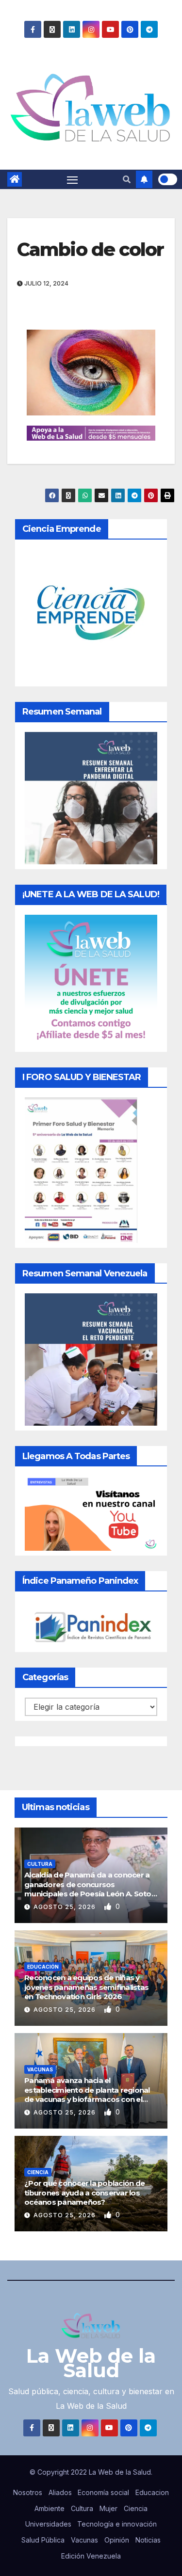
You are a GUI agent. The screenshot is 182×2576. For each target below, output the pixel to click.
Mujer (108, 2508)
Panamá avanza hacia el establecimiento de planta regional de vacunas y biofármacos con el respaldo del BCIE (87, 2095)
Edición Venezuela (91, 2556)
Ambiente (50, 2508)
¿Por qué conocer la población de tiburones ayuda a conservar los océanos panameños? (84, 2193)
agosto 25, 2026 (66, 1907)
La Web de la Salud (91, 2363)
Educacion (152, 2492)
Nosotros (28, 2492)
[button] (127, 179)
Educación (43, 1967)
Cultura (40, 1864)
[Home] (15, 179)
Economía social (103, 2492)
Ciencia (38, 2172)
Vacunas (40, 2069)
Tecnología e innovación (117, 2524)
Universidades (48, 2524)
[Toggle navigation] (72, 179)
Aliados (60, 2492)
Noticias (148, 2540)
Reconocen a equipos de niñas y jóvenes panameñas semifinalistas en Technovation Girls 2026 (86, 1987)
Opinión (117, 2540)
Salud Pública (43, 2540)
